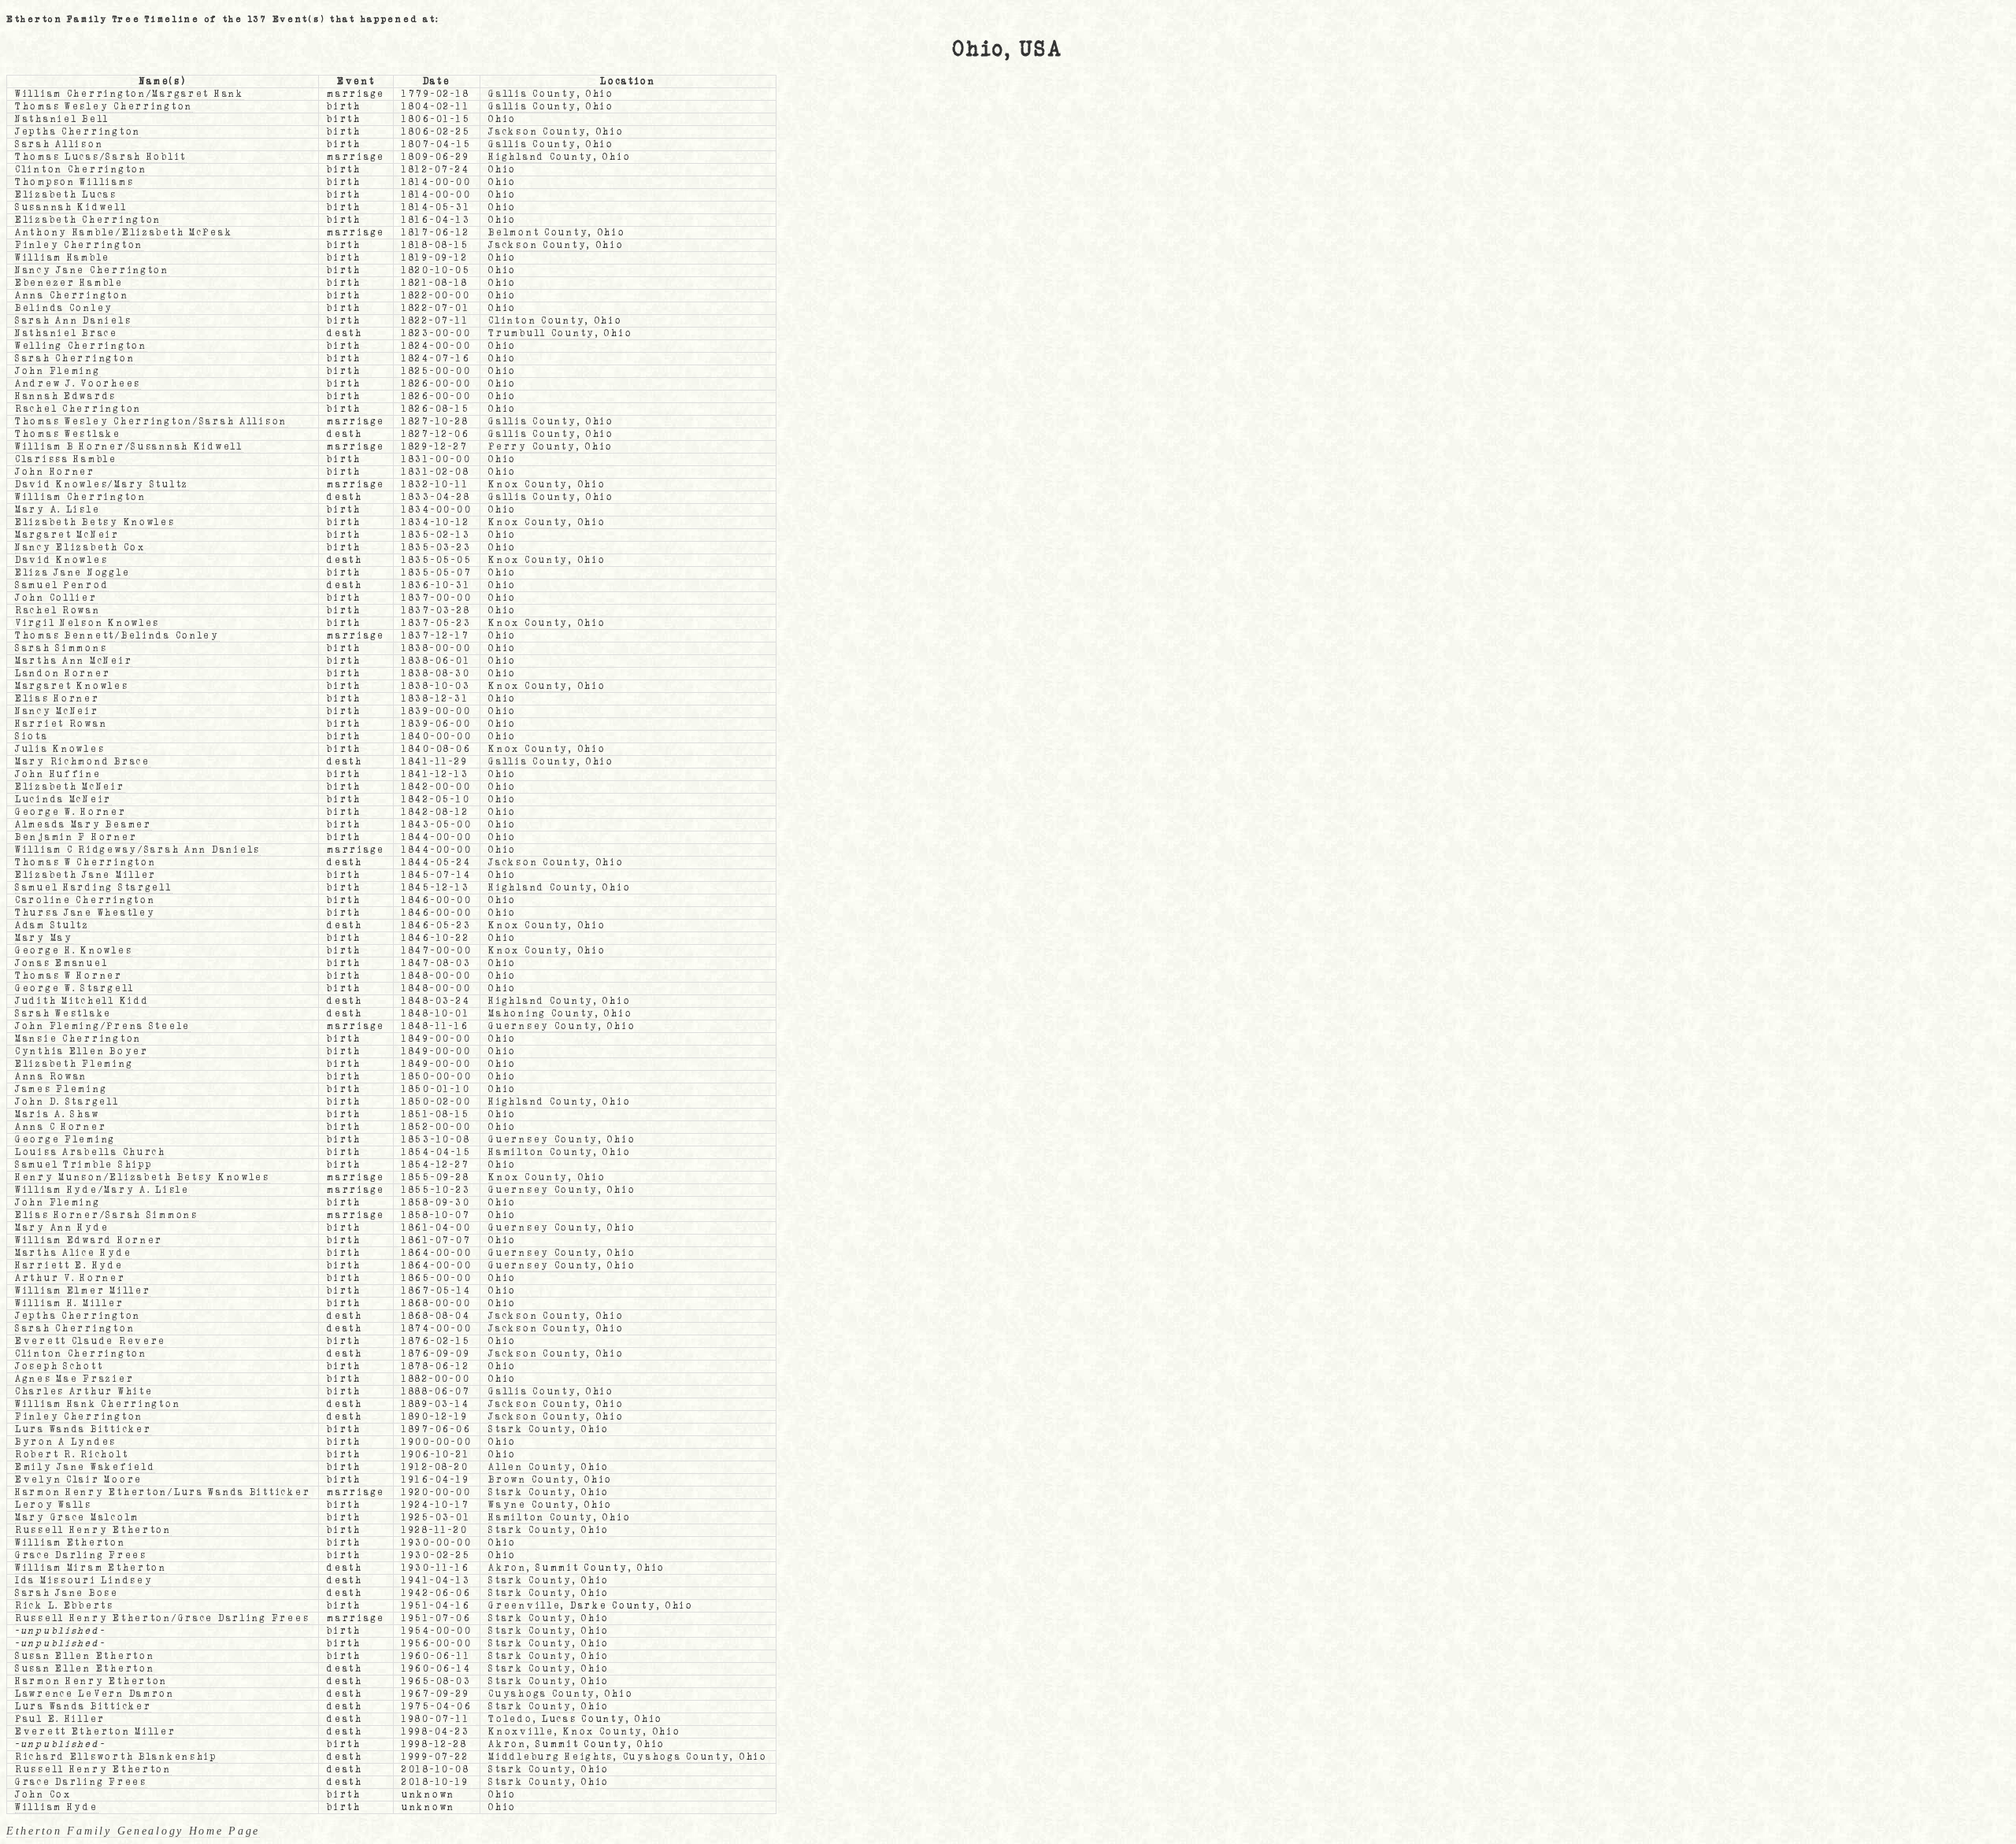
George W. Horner (71, 812)
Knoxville (521, 1732)
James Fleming (61, 1089)
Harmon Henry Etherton (91, 1492)
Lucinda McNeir (63, 800)
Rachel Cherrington (78, 409)
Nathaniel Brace (67, 333)
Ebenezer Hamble (69, 283)
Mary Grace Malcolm (77, 1518)
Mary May (44, 938)
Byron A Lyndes (66, 1442)
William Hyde (57, 1190)
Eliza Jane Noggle (72, 573)
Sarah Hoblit (146, 157)
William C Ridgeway (76, 850)
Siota (32, 737)
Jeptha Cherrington (78, 132)
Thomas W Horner (69, 976)
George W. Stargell (75, 989)
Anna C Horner (61, 1127)
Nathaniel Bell (62, 119)
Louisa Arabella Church (91, 1152)
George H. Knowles (74, 951)
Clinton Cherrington (81, 170)
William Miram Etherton (91, 1568)
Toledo (510, 1719)
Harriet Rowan (61, 724)
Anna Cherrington (72, 296)
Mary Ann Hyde (62, 1228)
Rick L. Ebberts (65, 1606)
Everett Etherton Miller (96, 1732)
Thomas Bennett (65, 636)
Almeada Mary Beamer (83, 825)
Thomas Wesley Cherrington (104, 107)
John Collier (56, 598)
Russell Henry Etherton (93, 1530)
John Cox (43, 1795)
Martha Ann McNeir (74, 661)
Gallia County (532, 94)
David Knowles (61, 485)
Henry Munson (59, 1177)
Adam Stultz (52, 926)
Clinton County (537, 321)
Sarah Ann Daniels (73, 321)
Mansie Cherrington (78, 1039)
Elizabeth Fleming (74, 1064)
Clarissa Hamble (66, 459)
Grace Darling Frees (81, 1555)
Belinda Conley (64, 308)
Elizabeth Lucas (66, 195)
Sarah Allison (59, 144)
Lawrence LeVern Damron (95, 1694)
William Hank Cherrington (98, 1404)
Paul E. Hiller (60, 1719)
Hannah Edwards (66, 396)
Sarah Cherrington (75, 359)
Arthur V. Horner (70, 1278)
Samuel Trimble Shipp (83, 1165)
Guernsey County (543, 1026)
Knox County (528, 485)
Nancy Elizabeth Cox (80, 548)
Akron (508, 1568)
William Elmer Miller (83, 1291)
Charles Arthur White (84, 1392)
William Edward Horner (89, 1240)
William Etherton (70, 1543)
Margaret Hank (198, 94)
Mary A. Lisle (57, 510)
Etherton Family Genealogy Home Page (133, 1831)
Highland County (541, 157)
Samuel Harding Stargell (94, 888)
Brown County (532, 1480)
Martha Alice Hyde (73, 1253)
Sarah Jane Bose (67, 1593)
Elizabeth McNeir (70, 787)
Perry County (532, 447)
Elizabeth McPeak (178, 233)
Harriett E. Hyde (69, 1266)
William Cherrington (81, 94)
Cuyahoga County (542, 1694)
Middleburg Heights (551, 1757)
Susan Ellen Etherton (85, 1656)
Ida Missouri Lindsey (84, 1581)
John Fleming (58, 371)
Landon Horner (63, 674)
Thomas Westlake (68, 434)
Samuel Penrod (62, 585)
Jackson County (537, 132)
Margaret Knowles (72, 686)
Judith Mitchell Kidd (82, 1001)
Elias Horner (57, 699)
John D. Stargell (67, 1102)
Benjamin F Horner (76, 837)
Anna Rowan (51, 1077)
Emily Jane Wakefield (85, 1467)
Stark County (530, 1429)
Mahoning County (542, 1014)
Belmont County (538, 233)
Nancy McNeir (57, 711)
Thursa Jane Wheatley (85, 913)
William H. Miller (69, 1303)
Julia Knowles (60, 749)
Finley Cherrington (79, 245)
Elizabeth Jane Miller (86, 875)
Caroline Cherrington (85, 900)
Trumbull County (542, 333)
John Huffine (58, 774)
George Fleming (65, 1140)
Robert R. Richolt (72, 1455)
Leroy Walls (54, 1505)
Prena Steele (148, 1026)
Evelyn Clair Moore (79, 1480)
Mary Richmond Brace (83, 762)
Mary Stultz (152, 485)
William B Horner (70, 447)
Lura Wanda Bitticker (83, 1429)
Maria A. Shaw (57, 1115)
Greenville (524, 1606)
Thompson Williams (74, 182)
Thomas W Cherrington (85, 863)
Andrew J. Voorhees (78, 384)
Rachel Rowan (58, 611)
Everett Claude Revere (91, 1341)
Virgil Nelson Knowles (87, 623)
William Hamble (63, 258)
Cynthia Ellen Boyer (82, 1052)
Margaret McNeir (67, 535)
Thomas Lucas (57, 157)
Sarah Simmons (61, 648)
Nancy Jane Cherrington (92, 270)
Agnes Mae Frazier (74, 1379)
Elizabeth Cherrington (88, 220)
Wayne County (532, 1505)
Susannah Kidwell (71, 207)
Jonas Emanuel (61, 963)
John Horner (55, 472)
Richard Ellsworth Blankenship (116, 1757)
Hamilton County (541, 1152)
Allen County (530, 1467)
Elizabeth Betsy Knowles (95, 522)
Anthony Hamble (65, 233)
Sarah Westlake (63, 1014)
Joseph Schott (59, 1366)
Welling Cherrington (81, 346)
